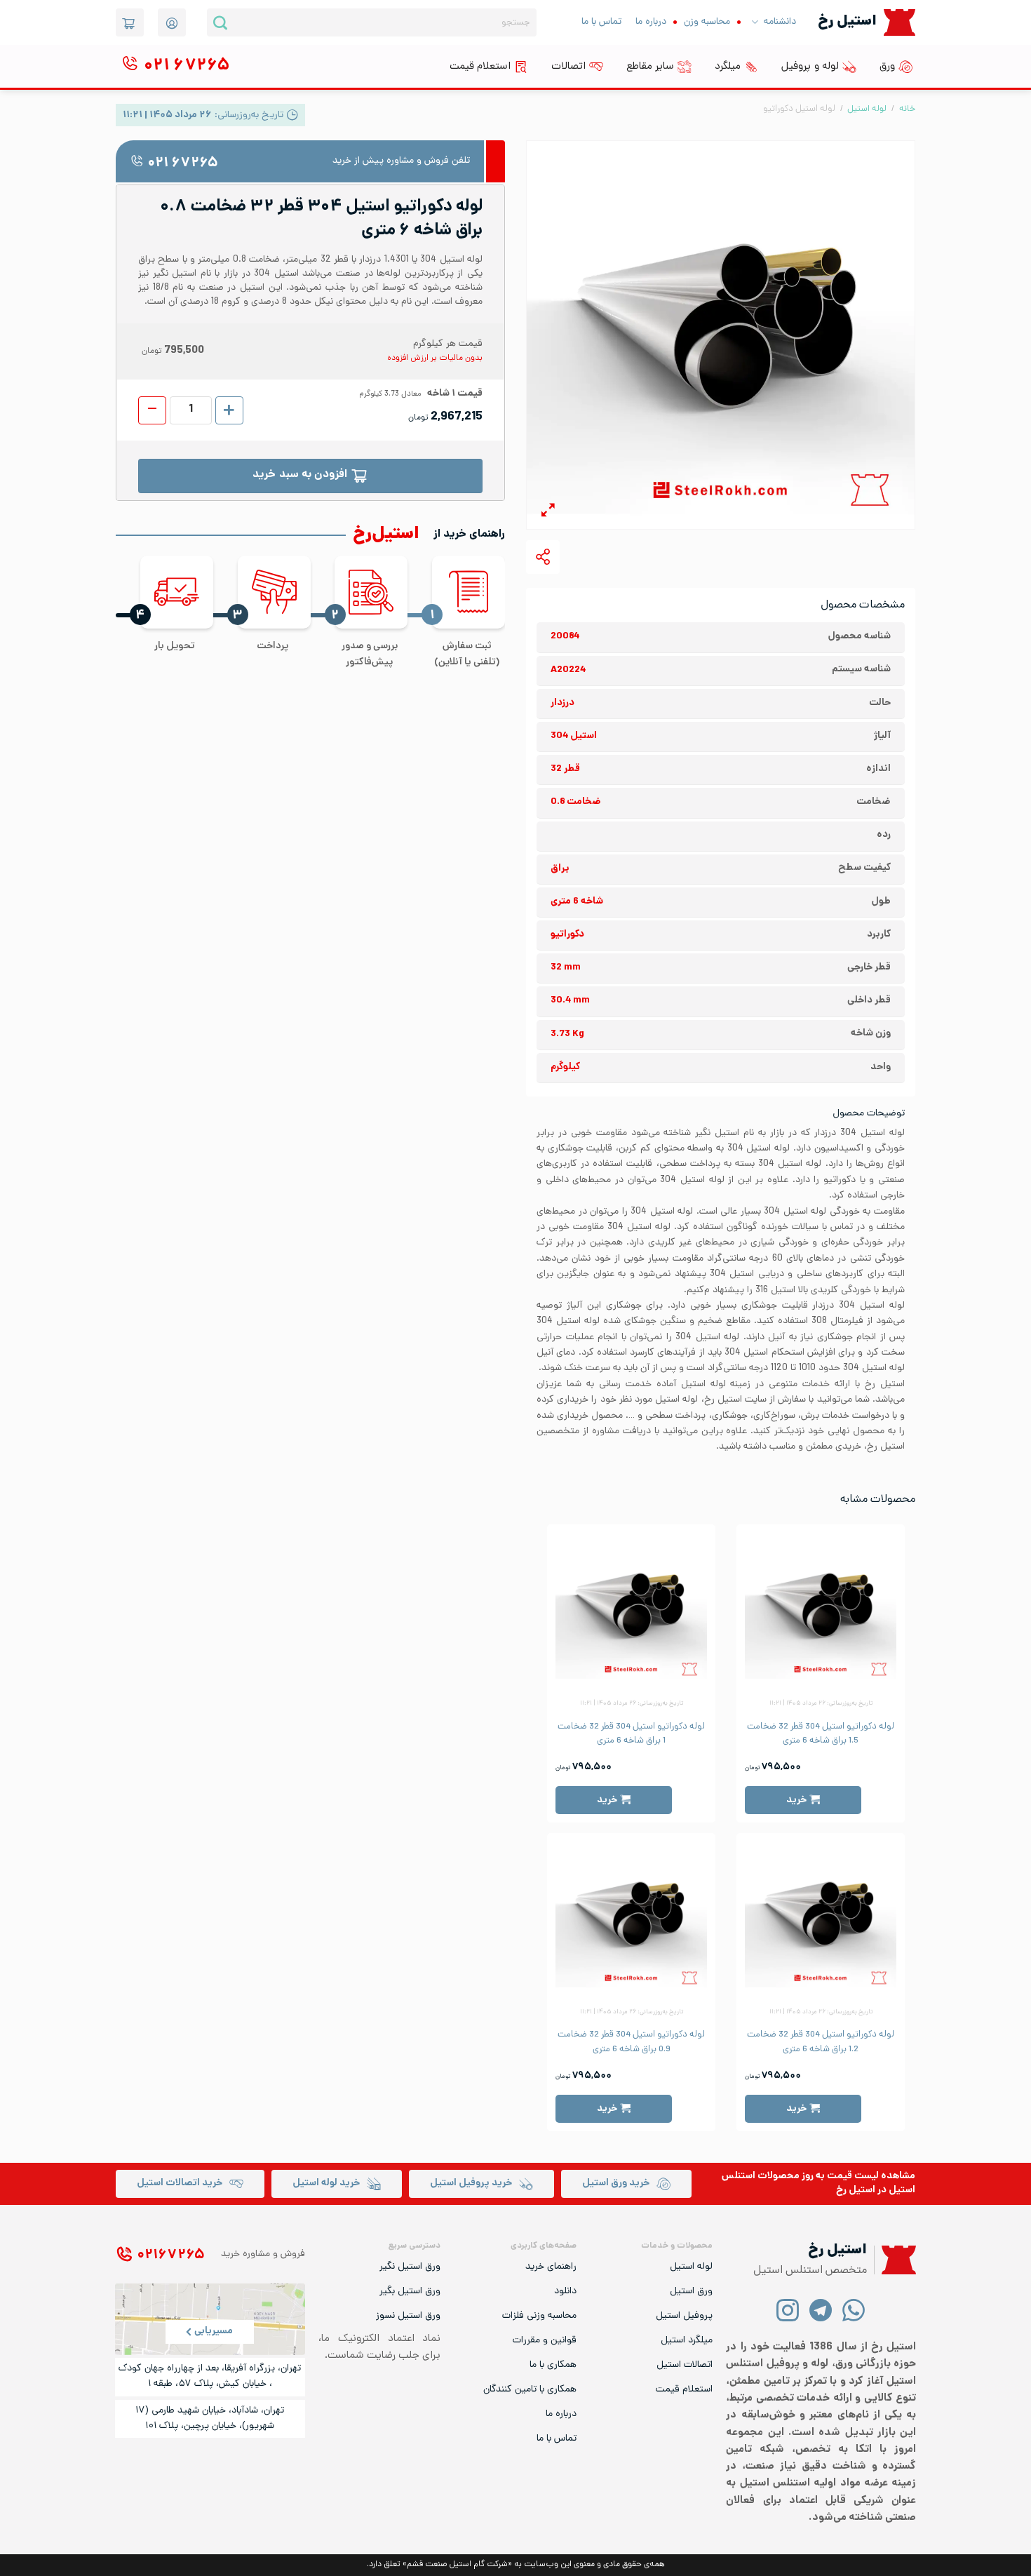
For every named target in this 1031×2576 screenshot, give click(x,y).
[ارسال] (220, 22)
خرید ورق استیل (616, 2183)
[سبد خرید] (130, 22)
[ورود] (172, 22)
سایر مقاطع (650, 67)
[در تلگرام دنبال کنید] (821, 2310)
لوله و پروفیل (810, 67)
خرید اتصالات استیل (180, 2183)
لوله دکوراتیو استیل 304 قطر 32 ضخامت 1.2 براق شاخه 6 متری (821, 2042)
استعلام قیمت (480, 67)
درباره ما (651, 22)
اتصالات (568, 67)
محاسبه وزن (707, 22)
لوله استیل (867, 109)
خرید (796, 1800)
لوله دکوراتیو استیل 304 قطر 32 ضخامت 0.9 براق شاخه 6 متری (631, 2042)
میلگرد (728, 67)
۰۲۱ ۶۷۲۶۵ (183, 164)
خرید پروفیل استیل (471, 2183)
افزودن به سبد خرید (300, 475)
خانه (907, 109)
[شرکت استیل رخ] (895, 2260)
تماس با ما (601, 22)
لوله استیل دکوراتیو (799, 109)
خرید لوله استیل (326, 2183)
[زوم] (548, 512)
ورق (887, 67)
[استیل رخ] (899, 22)
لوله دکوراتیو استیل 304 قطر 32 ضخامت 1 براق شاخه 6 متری (631, 1734)
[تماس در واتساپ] (854, 2310)
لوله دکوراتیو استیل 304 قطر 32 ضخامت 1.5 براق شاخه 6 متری (821, 1734)
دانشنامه (780, 22)
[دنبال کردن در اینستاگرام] (788, 2310)
